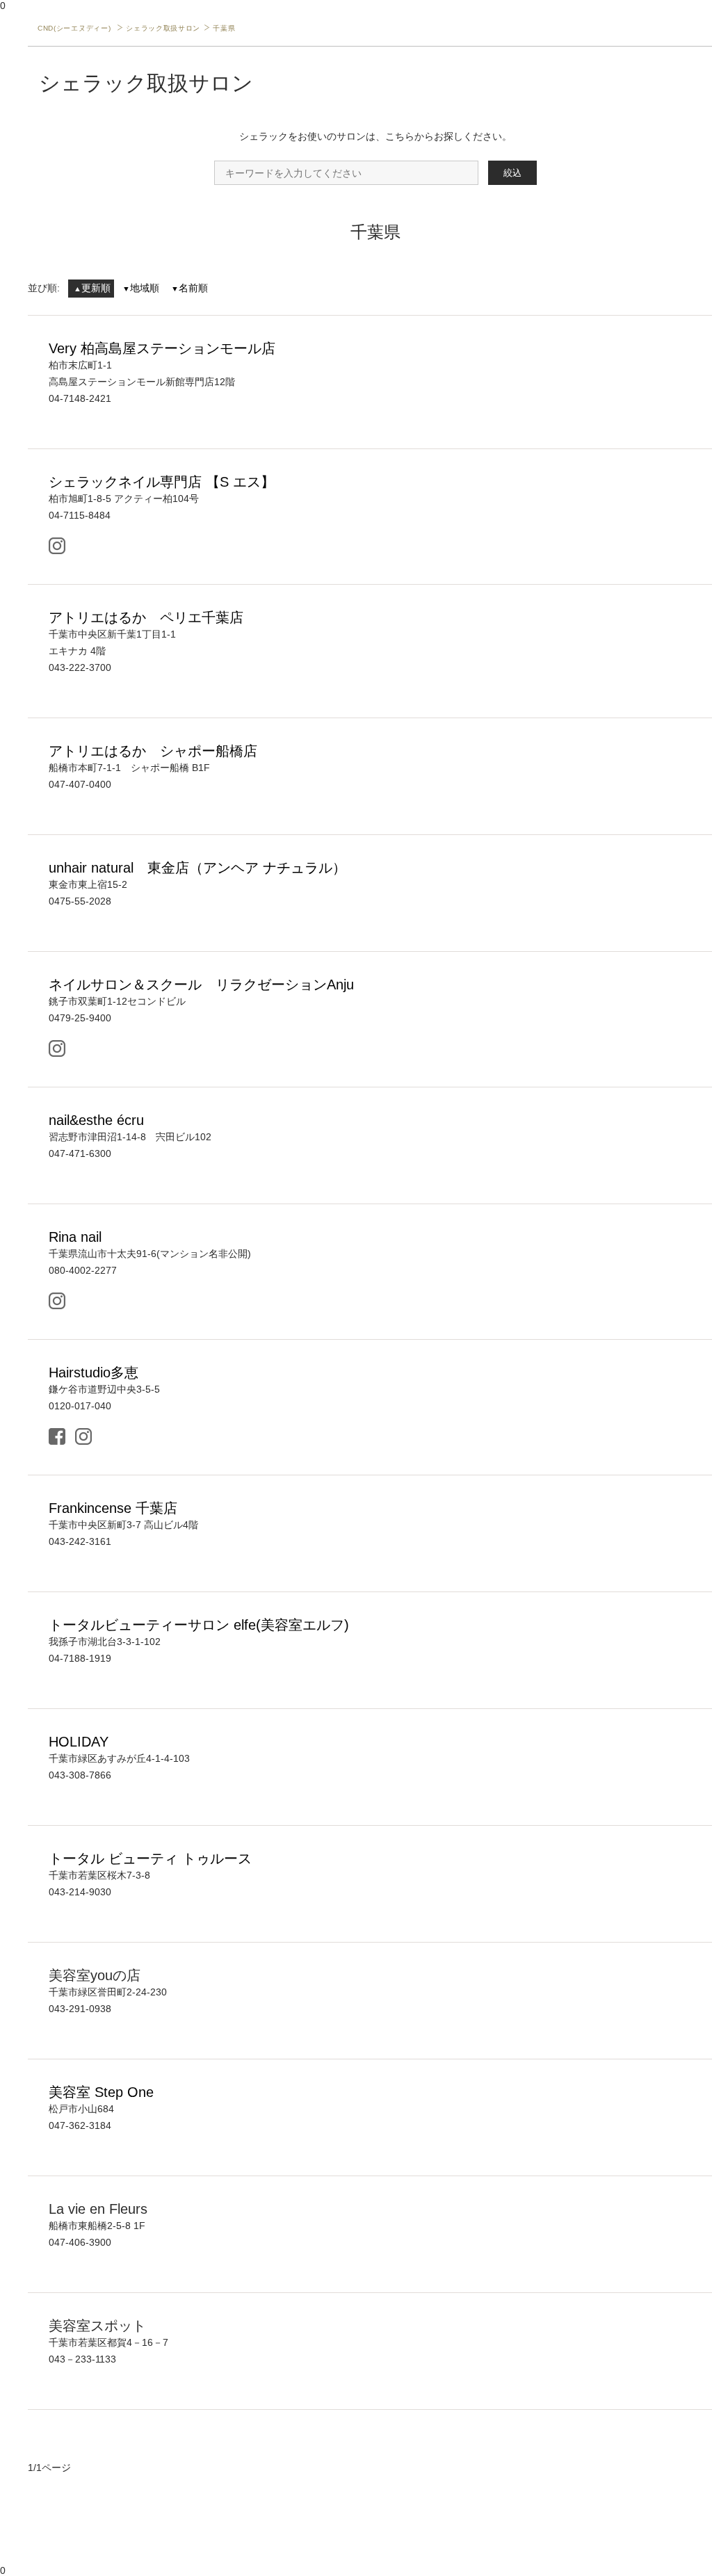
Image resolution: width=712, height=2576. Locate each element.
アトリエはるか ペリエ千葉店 (146, 617)
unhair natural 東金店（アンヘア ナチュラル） (197, 868)
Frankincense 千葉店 (113, 1508)
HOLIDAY (79, 1742)
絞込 (512, 173)
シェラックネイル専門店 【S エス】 (162, 482)
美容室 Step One (101, 2092)
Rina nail (75, 1237)
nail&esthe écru (96, 1120)
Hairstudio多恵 (94, 1372)
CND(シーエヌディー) (75, 28)
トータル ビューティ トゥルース (150, 1858)
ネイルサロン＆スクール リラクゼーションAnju (201, 985)
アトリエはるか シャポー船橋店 (153, 751)
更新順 (92, 288)
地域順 (141, 288)
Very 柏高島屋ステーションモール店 (162, 348)
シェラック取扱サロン (163, 28)
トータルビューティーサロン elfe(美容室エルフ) (199, 1625)
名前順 (189, 288)
